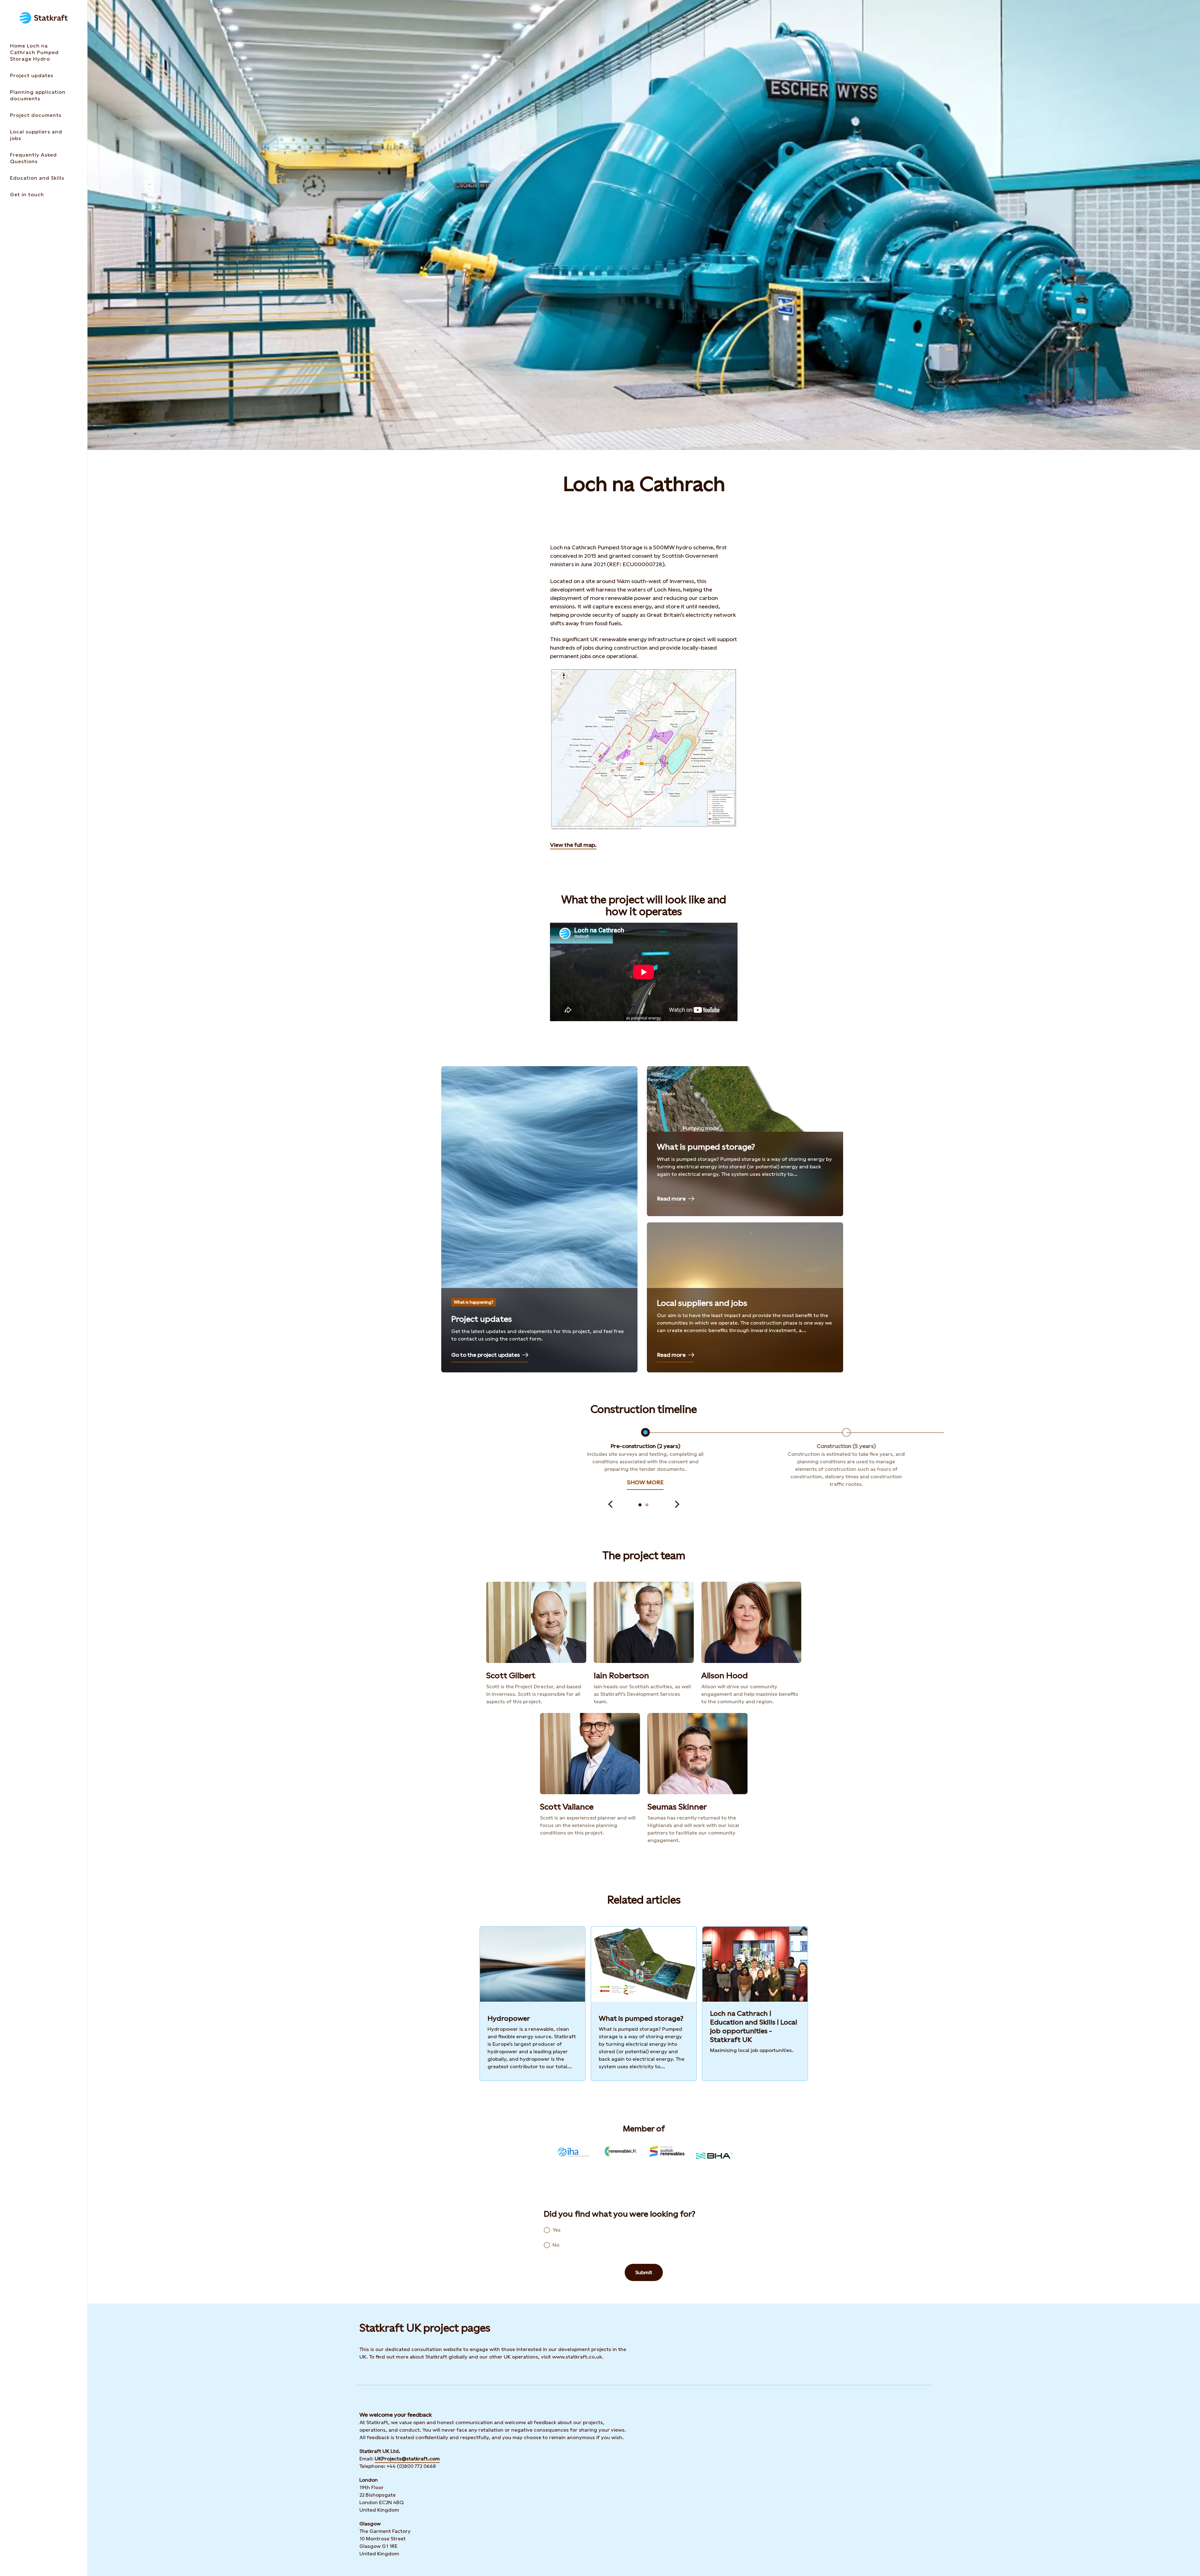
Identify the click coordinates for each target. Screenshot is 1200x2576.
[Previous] (610, 1505)
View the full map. (573, 845)
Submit (644, 2272)
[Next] (677, 1505)
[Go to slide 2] (647, 1505)
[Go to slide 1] (640, 1505)
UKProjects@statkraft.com (407, 2459)
